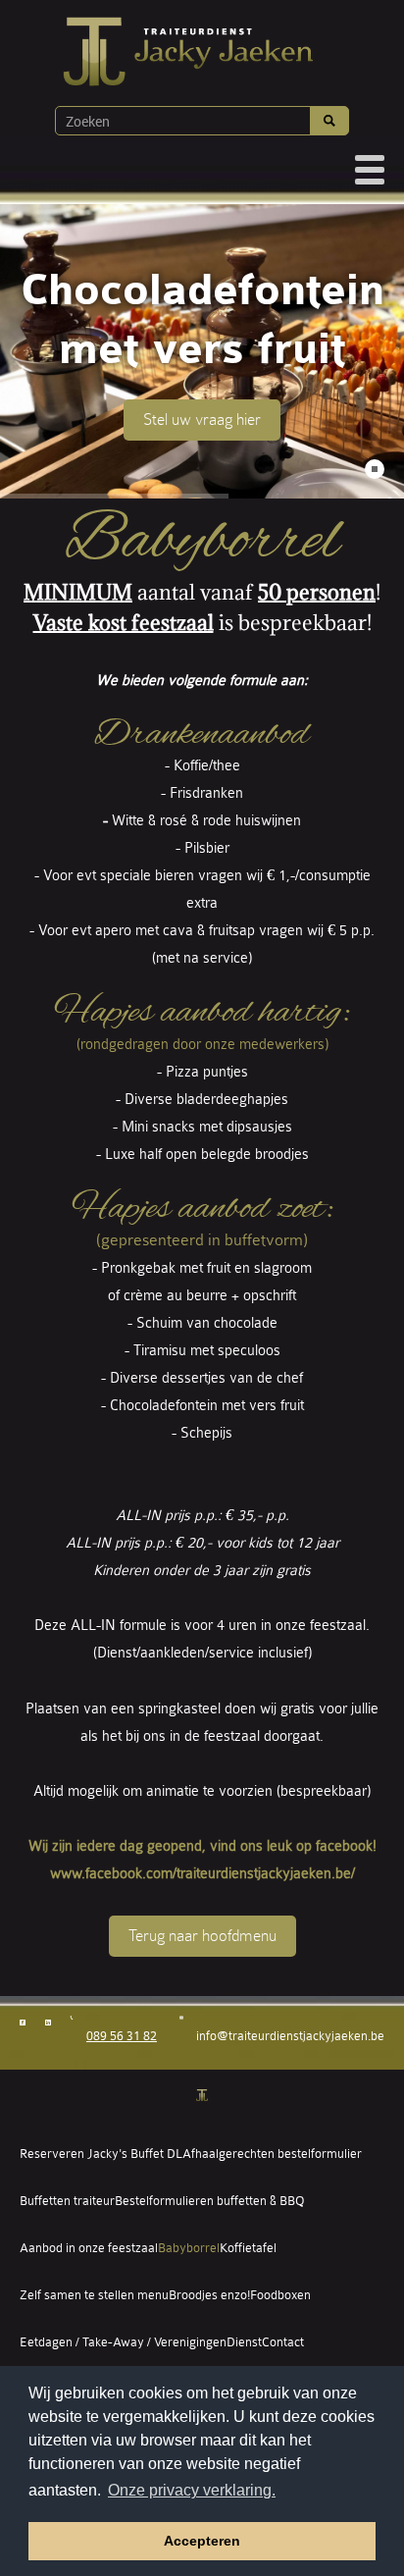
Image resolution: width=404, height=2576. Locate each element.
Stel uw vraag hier (202, 420)
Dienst (244, 2342)
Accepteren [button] (202, 2541)
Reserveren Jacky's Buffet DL (101, 2154)
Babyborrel (189, 2248)
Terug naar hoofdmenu (202, 1936)
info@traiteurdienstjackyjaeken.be (290, 2036)
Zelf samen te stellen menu (94, 2295)
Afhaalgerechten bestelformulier (272, 2154)
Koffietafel (248, 2248)
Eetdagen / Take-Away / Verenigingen (123, 2342)
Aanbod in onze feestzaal (89, 2248)
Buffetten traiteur (67, 2201)
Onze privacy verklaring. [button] (192, 2490)
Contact (283, 2342)
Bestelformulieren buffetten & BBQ (210, 2201)
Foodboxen (280, 2295)
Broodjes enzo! (209, 2295)
